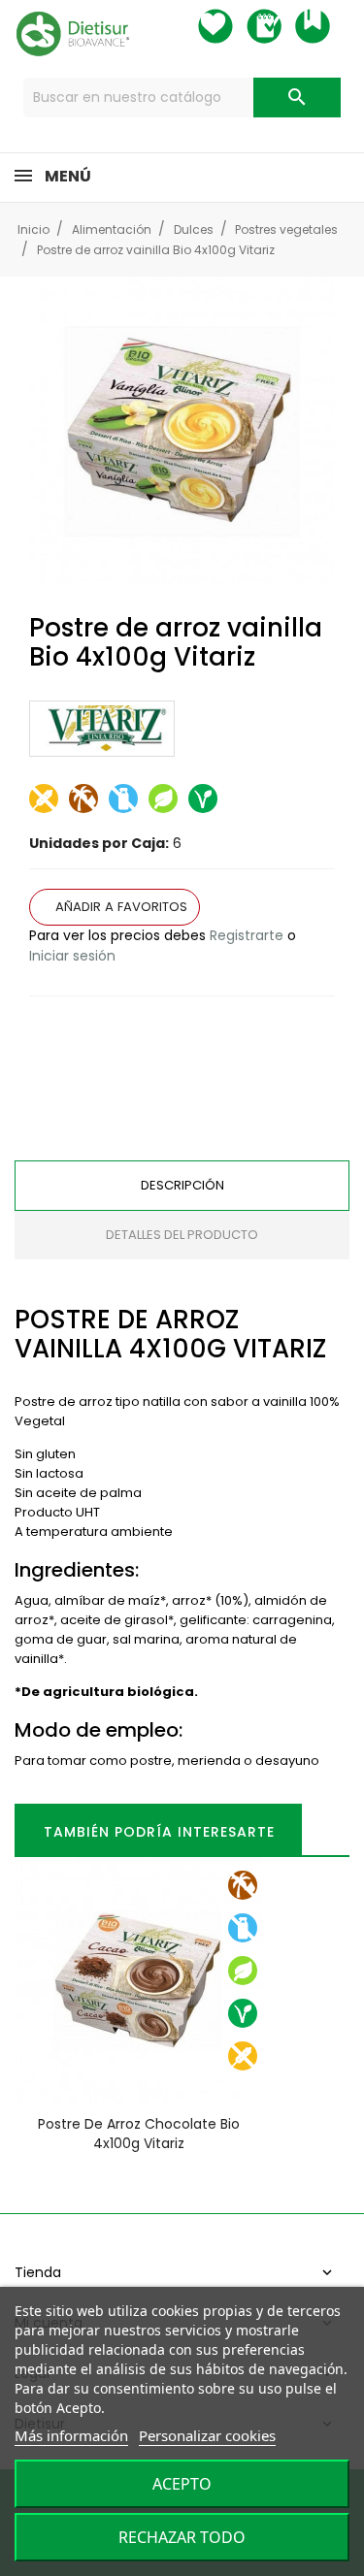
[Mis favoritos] (233, 26)
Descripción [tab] (182, 1185)
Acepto (182, 2484)
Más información (71, 2435)
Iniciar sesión (72, 956)
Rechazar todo (182, 2537)
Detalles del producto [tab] (182, 1235)
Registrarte (247, 935)
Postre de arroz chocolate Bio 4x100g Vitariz (139, 2134)
